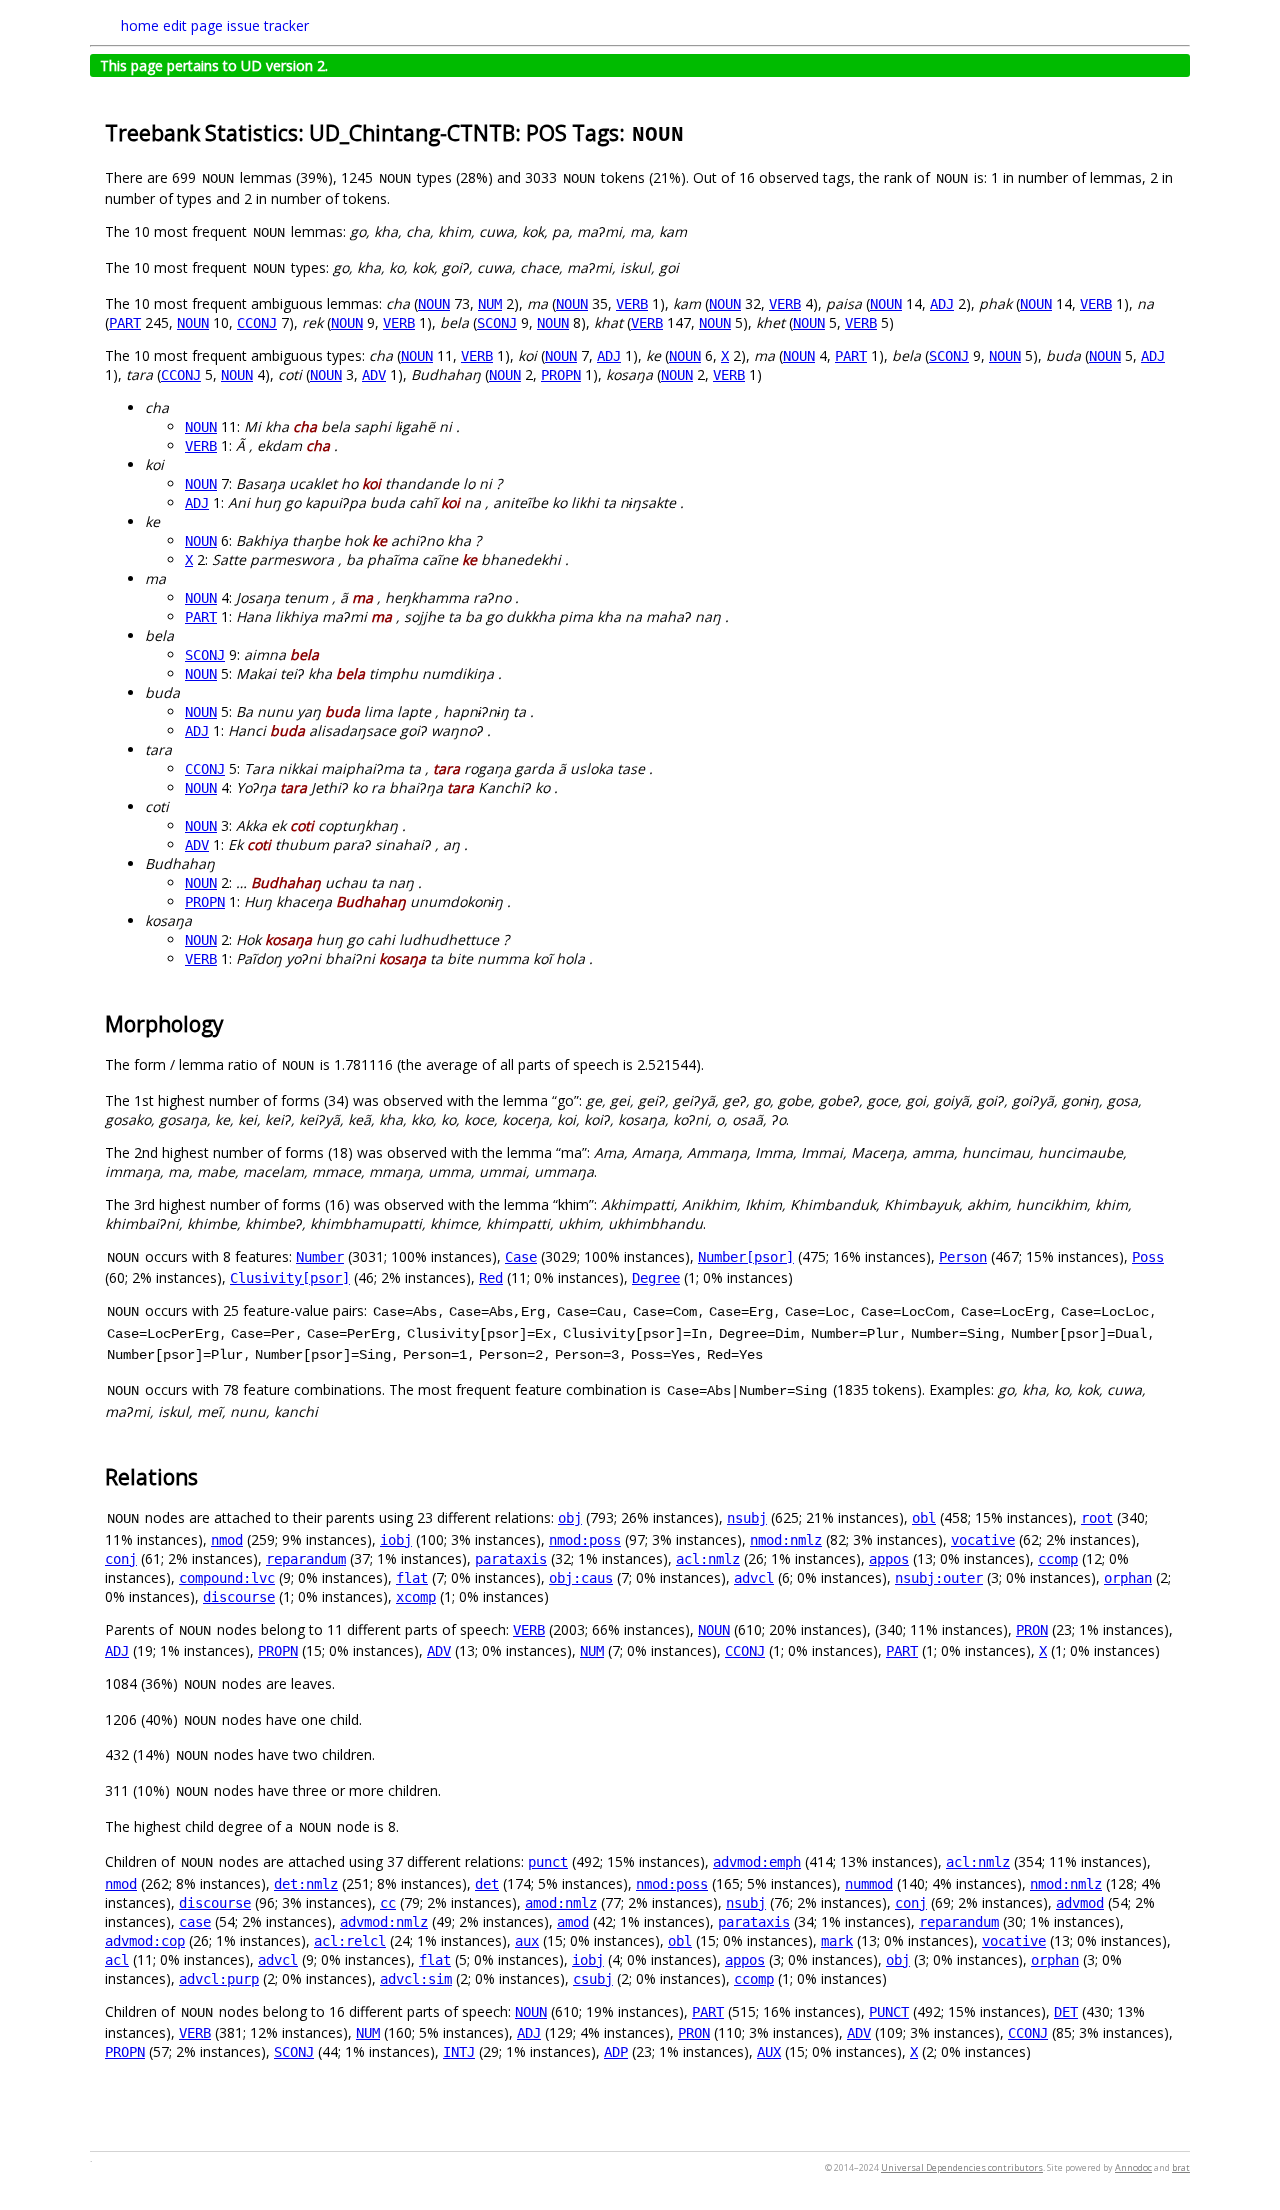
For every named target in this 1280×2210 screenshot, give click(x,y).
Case (521, 1257)
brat (1181, 2167)
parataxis (511, 1559)
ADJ (942, 304)
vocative (983, 1540)
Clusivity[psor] (290, 1278)
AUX (769, 2052)
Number (320, 1257)
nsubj (747, 1518)
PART (125, 323)
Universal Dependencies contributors (962, 2167)
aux (527, 1941)
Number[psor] (746, 1257)
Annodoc (1133, 2167)
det (487, 1884)
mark (837, 1941)
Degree (656, 1278)
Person (963, 1257)
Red (491, 1278)
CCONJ (257, 323)
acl (117, 1960)
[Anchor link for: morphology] (234, 1022)
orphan (1128, 1578)
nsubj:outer (939, 1578)
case (195, 1922)
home (140, 25)
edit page (193, 25)
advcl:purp (219, 1979)
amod (573, 1922)
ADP (616, 2052)
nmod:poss (585, 1540)
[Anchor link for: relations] (208, 1475)
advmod (1080, 1903)
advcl (754, 1578)
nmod (227, 1540)
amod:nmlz (561, 1903)
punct (548, 1862)
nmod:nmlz (786, 1540)
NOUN (434, 304)
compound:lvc (227, 1578)
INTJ (459, 2052)
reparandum (306, 1559)
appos (889, 1559)
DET (1066, 2012)
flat (412, 1578)
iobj (396, 1540)
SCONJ (497, 323)
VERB (632, 304)
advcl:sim (416, 1979)
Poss (1148, 1257)
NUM (490, 304)
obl (924, 1518)
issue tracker (268, 25)
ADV (374, 375)
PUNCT (889, 2012)
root (1097, 1518)
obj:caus (581, 1578)
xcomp (416, 1597)
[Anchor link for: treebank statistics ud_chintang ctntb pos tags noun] (696, 131)
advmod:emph (757, 1862)
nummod (869, 1884)
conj (121, 1559)
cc (388, 1903)
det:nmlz (306, 1884)
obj (570, 1518)
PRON (1032, 1630)
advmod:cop (145, 1941)
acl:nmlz (708, 1559)
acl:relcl (350, 1941)
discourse (239, 1597)
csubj (593, 1979)
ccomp (1058, 1559)
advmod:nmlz (384, 1922)
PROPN (561, 375)
